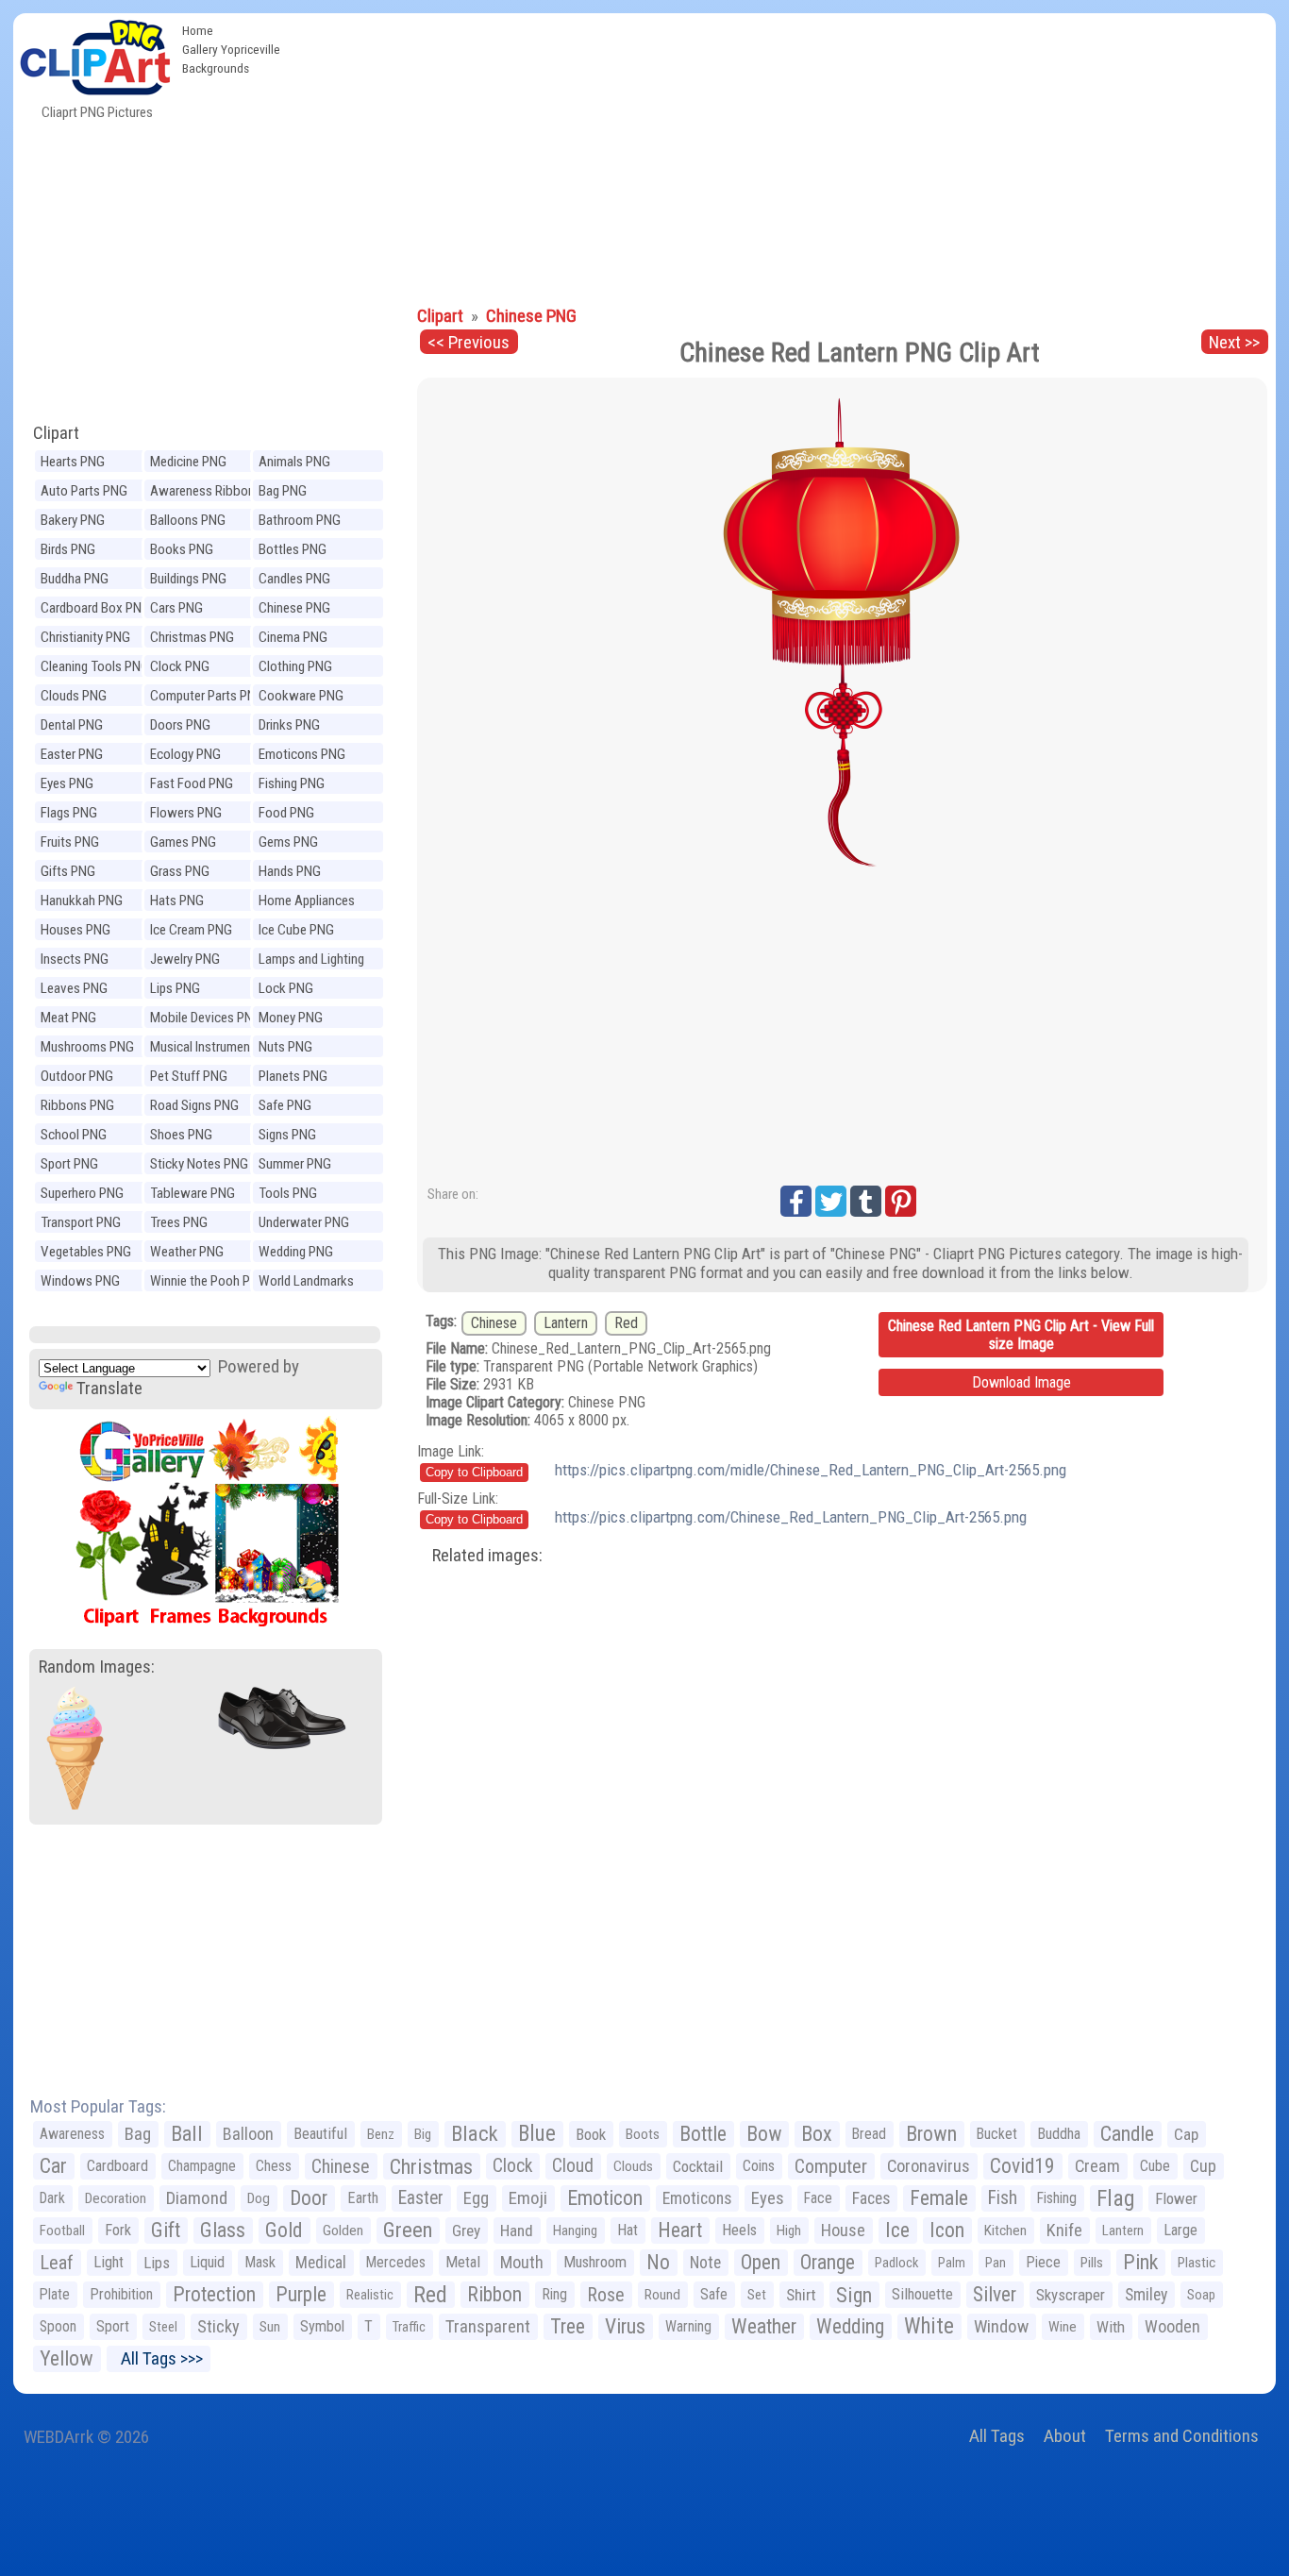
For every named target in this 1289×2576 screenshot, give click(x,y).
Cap (1186, 2134)
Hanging (575, 2231)
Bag (138, 2134)
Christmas (431, 2166)
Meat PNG (68, 1018)
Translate (109, 1388)
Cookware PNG (301, 696)
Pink (1140, 2262)
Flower (1176, 2198)
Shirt (801, 2295)
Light (109, 2262)
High (789, 2231)
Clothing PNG (295, 666)
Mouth (522, 2262)
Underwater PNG (304, 1222)
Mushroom (595, 2262)
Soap (1201, 2295)
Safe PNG (285, 1105)
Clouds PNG (74, 696)
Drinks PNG (289, 725)
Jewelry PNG (185, 959)
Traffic (409, 2327)
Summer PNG (295, 1164)
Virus (625, 2326)
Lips (157, 2263)
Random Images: (97, 1667)
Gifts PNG (68, 871)
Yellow (67, 2358)
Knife (1064, 2230)
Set (757, 2295)
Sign (854, 2295)
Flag (1116, 2198)
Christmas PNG (192, 637)
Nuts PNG (285, 1047)
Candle (1127, 2134)
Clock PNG (180, 666)
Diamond (197, 2198)
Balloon (248, 2134)
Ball (187, 2134)
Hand (517, 2231)
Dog (259, 2198)
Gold (284, 2230)
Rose (606, 2295)
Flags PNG (69, 813)
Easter (421, 2198)
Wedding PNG (296, 1252)
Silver (995, 2294)
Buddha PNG (75, 579)
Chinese (494, 1323)
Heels (739, 2230)
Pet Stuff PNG (189, 1076)
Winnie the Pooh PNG (209, 1281)
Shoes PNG (181, 1135)
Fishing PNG (292, 783)
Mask (260, 2262)
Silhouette (922, 2294)
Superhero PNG (82, 1193)
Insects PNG (75, 959)
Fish (1003, 2198)
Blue (537, 2134)
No (658, 2262)
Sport (113, 2326)
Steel (163, 2327)
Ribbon (494, 2294)
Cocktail (698, 2166)
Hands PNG (290, 871)
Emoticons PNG (302, 754)
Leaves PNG (74, 988)
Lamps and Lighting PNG (311, 961)
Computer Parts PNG (207, 696)
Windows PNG (80, 1281)
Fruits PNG (70, 842)
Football (62, 2231)
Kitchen (1005, 2231)
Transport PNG (81, 1222)
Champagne (202, 2166)
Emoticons (697, 2198)
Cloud (573, 2166)
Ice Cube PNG (296, 930)
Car (53, 2166)
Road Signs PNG (194, 1105)
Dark (52, 2198)
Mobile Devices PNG (206, 1018)
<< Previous (469, 342)
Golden (343, 2231)
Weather (764, 2326)
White (929, 2326)
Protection (214, 2294)
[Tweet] (831, 1201)
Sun (270, 2327)
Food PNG (286, 813)
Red (626, 1323)
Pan (996, 2263)
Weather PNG (187, 1252)
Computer (831, 2166)
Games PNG (183, 842)
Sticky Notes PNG (199, 1164)
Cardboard (117, 2166)
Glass (223, 2230)
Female (939, 2198)
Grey (466, 2231)
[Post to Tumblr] (866, 1201)
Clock (512, 2166)
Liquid (207, 2262)
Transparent (488, 2326)
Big (423, 2134)
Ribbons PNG (77, 1105)
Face (818, 2198)
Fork (118, 2230)
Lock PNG (286, 988)
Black (475, 2134)
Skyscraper (1071, 2295)
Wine (1063, 2327)
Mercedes (396, 2262)
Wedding (850, 2326)
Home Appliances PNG (307, 903)
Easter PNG (72, 754)
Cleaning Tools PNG (95, 666)
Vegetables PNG (86, 1252)
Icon (947, 2230)
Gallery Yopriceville (231, 49)
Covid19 (1022, 2166)
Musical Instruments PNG (206, 1049)
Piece (1043, 2262)
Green (408, 2230)
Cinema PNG (293, 637)
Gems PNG (288, 842)
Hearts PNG (73, 462)
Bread (869, 2134)
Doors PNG (180, 725)
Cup (1203, 2166)
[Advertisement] (782, 155)
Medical (321, 2263)
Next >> (1234, 342)
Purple (301, 2294)
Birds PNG (68, 549)
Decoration (116, 2198)
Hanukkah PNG (82, 901)
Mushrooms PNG (87, 1047)
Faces (871, 2198)
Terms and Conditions (1182, 2436)
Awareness (72, 2134)
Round (662, 2295)
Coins (759, 2166)
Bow (764, 2134)
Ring (554, 2294)
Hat (628, 2230)
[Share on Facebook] (796, 1201)
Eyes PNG (67, 783)
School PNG (74, 1135)
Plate (55, 2294)
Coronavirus (929, 2166)
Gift (166, 2230)
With (1111, 2327)
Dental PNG (72, 725)
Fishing (1057, 2198)
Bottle (703, 2134)
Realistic (370, 2295)
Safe (714, 2294)
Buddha (1059, 2134)
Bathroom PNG (300, 520)
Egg (476, 2198)
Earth (363, 2198)
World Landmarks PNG (306, 1283)
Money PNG (291, 1018)
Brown (931, 2134)
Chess (274, 2166)
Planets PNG (293, 1076)
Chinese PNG (294, 608)
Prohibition (121, 2294)
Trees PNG (179, 1222)
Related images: (487, 1555)
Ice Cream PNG (191, 930)
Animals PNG (294, 462)
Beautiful (320, 2134)
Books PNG (182, 549)
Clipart (56, 433)
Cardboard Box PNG (95, 608)
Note (705, 2263)
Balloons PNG (188, 520)
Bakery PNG (73, 520)
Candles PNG (294, 579)
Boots (643, 2134)
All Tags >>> (158, 2358)
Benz (381, 2134)
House (843, 2230)
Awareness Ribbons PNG (206, 493)
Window (1001, 2326)
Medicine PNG (188, 462)
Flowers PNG (186, 813)
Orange (828, 2262)
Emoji (528, 2198)
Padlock (896, 2263)
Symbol (322, 2326)
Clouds (633, 2166)
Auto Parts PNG (84, 491)
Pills (1092, 2263)
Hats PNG (177, 901)
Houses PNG (75, 930)
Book (591, 2134)
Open (761, 2262)
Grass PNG (180, 871)
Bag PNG (283, 491)
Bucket (997, 2134)
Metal (463, 2262)
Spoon (58, 2326)
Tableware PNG (193, 1193)
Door (309, 2198)
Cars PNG (176, 608)
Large (1180, 2230)
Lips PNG (175, 988)
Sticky (218, 2326)
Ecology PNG (185, 754)
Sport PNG (69, 1164)
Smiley (1146, 2295)
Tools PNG (288, 1193)
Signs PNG (287, 1135)
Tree (568, 2326)
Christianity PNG (85, 637)
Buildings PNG (188, 579)
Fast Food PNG (192, 783)
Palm (952, 2263)
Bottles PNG (293, 549)
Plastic (1197, 2263)
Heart (680, 2230)
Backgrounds (216, 68)
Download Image (1021, 1382)
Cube (1155, 2166)
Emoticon (605, 2198)
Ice (897, 2230)
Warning (688, 2326)
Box (817, 2134)
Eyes (768, 2198)
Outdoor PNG (77, 1076)
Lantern (566, 1323)
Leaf (57, 2263)
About (1065, 2436)
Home (198, 30)
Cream (1097, 2166)
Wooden (1172, 2326)
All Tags (997, 2436)
